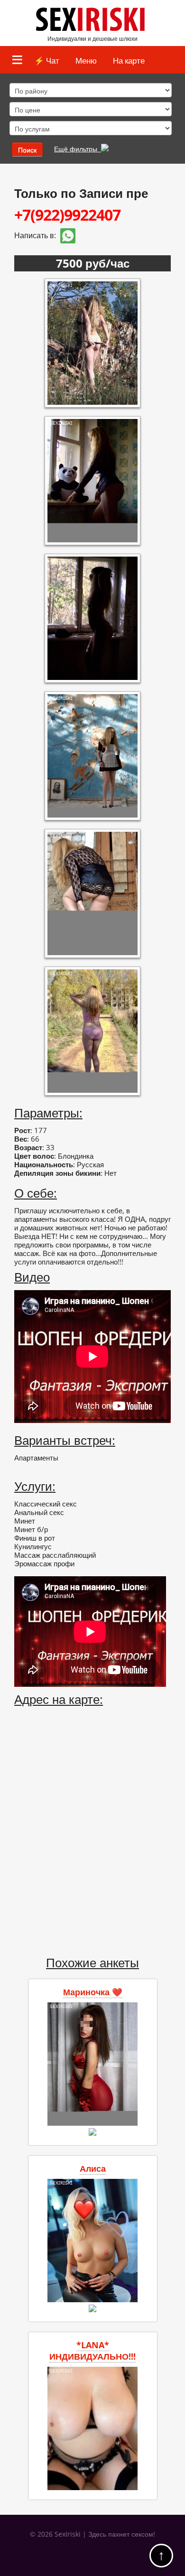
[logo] (93, 29)
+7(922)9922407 (67, 215)
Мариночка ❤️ (93, 1992)
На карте (129, 60)
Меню (86, 60)
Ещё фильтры (78, 149)
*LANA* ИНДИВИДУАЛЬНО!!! (92, 2351)
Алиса (93, 2168)
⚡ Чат (47, 60)
